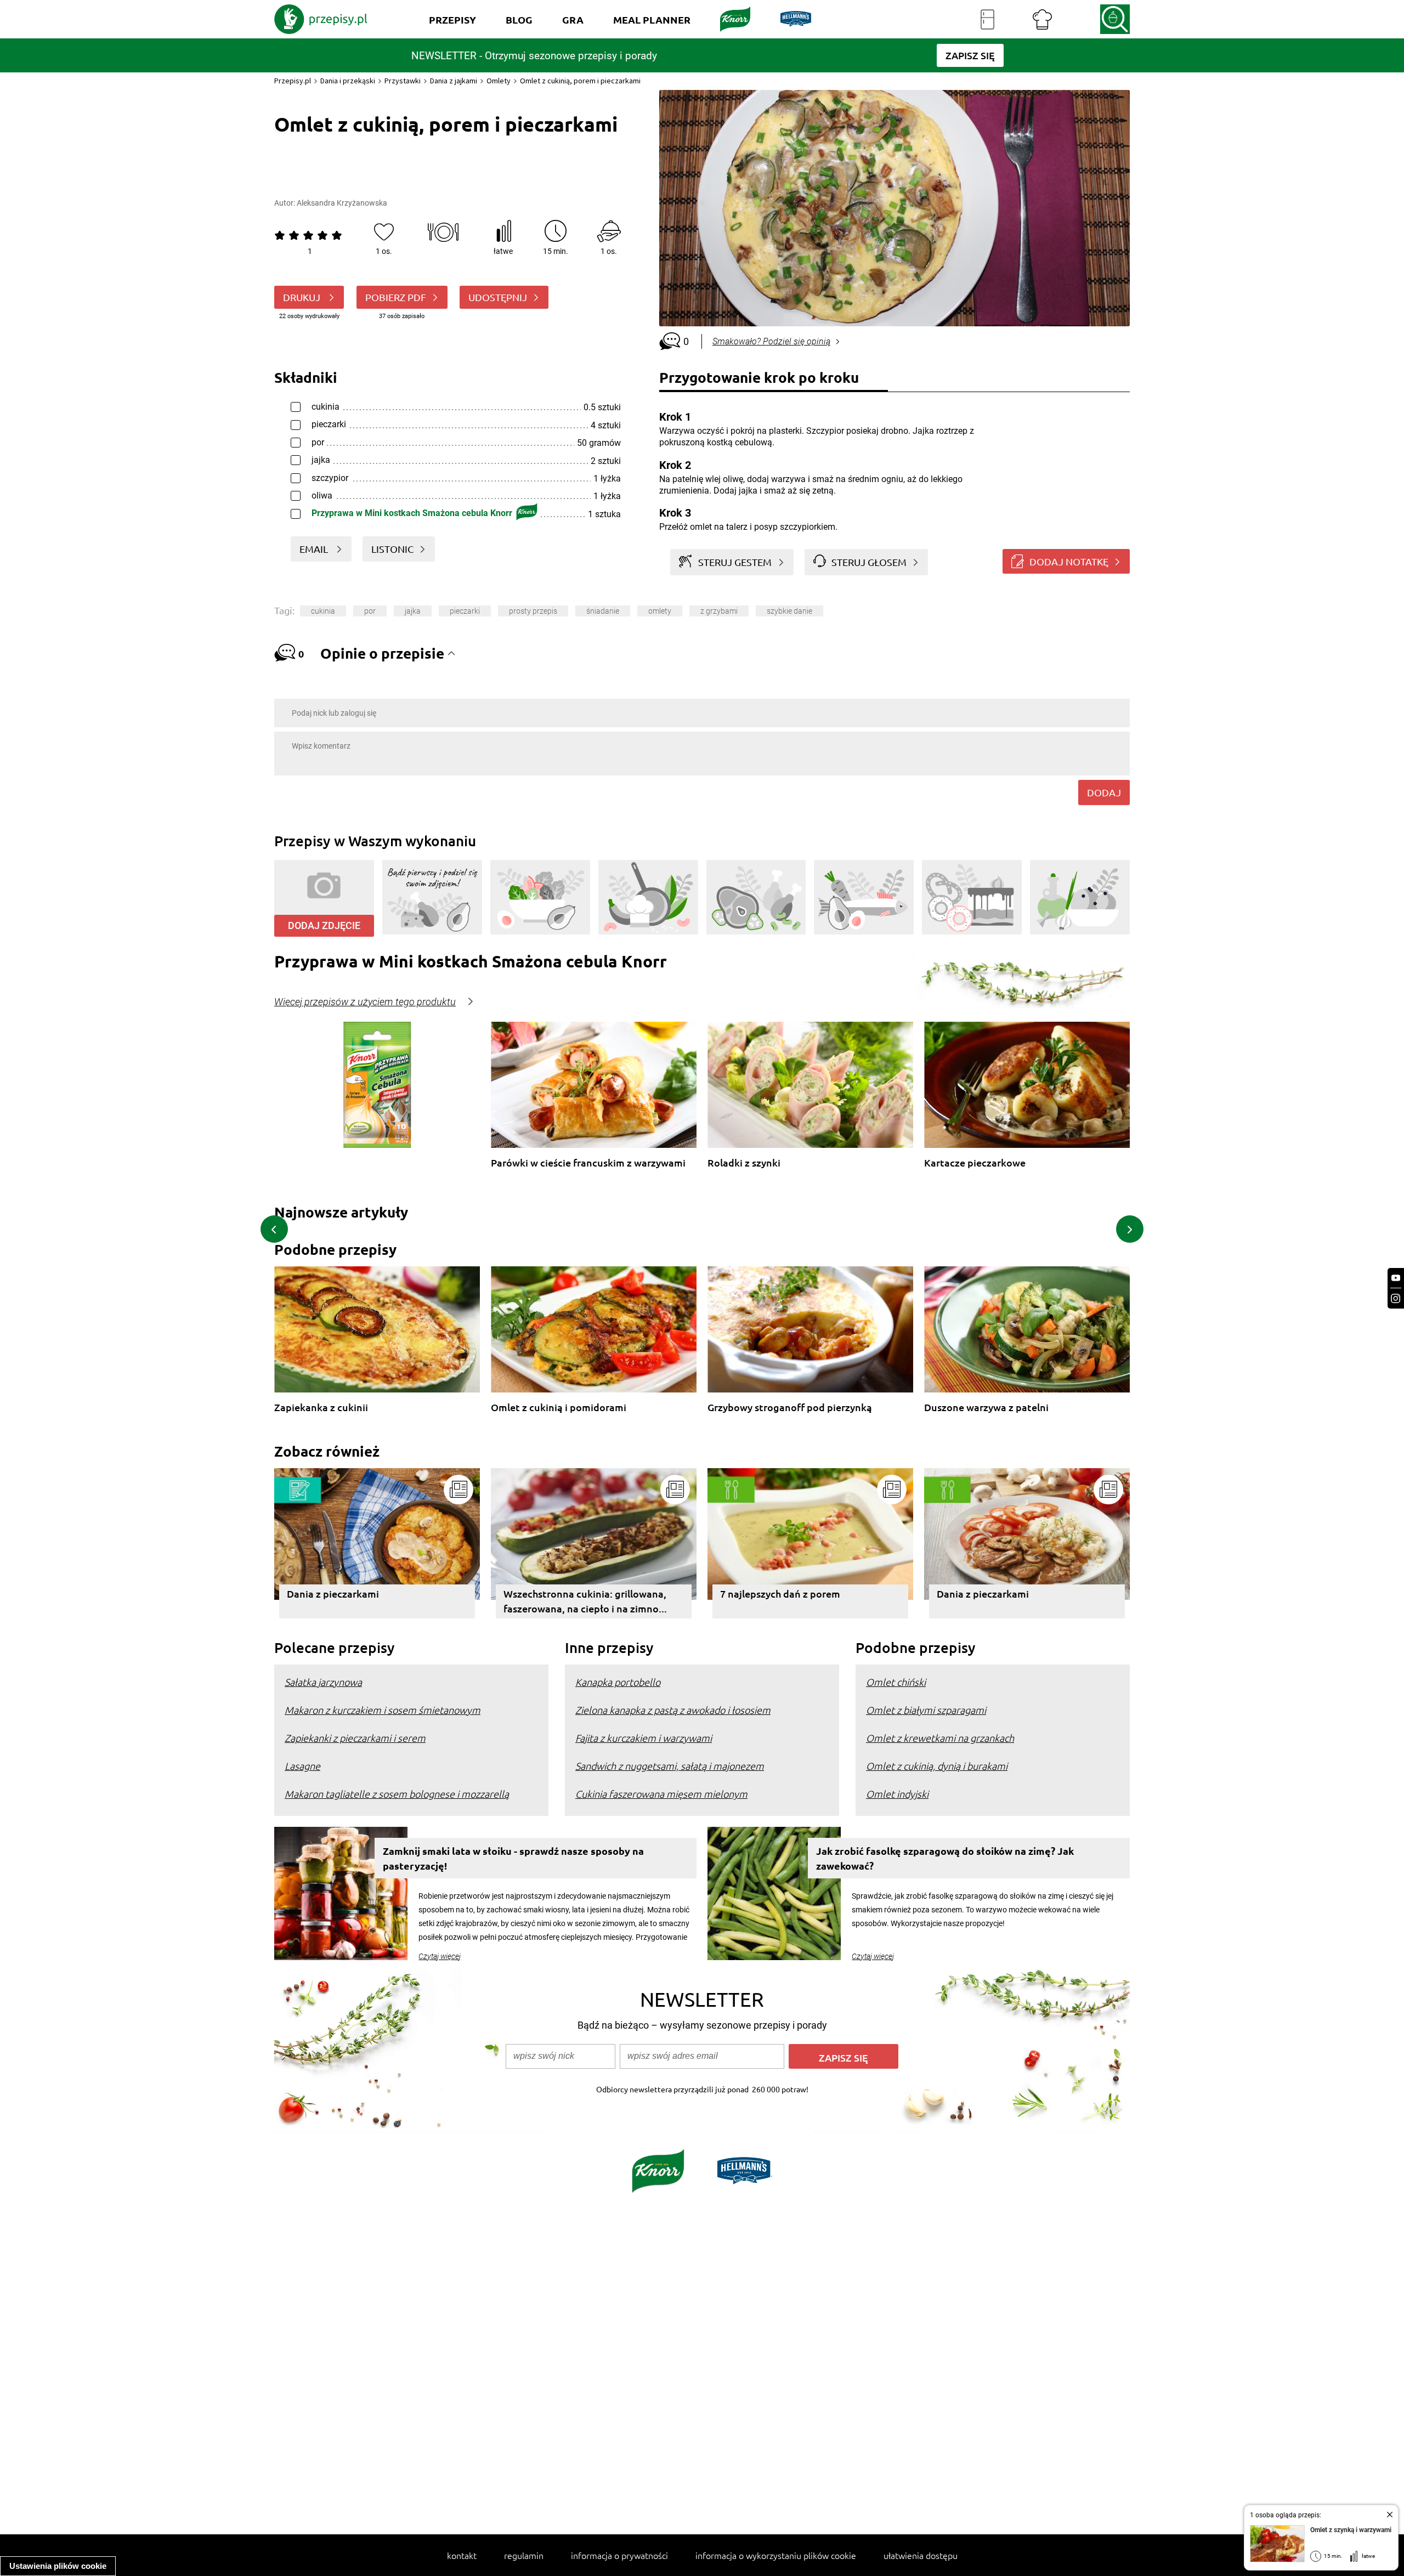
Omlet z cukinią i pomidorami (559, 1408)
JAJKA (413, 611)
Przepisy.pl (293, 81)
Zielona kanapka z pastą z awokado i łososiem (673, 1710)
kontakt (462, 2555)
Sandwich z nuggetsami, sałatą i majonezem (670, 1766)
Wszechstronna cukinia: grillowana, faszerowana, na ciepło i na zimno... (585, 1601)
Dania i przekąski (348, 81)
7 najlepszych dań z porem (780, 1593)
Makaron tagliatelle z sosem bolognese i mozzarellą (397, 1794)
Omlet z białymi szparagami (926, 1710)
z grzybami (719, 611)
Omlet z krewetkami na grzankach (940, 1738)
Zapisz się (843, 2057)
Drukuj (303, 297)
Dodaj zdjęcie (324, 925)
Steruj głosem (869, 562)
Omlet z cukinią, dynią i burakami (937, 1766)
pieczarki (465, 611)
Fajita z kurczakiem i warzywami (644, 1738)
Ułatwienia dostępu (921, 2555)
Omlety (499, 81)
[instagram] (1396, 1298)
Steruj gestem (735, 562)
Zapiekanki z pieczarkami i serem (355, 1738)
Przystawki (403, 81)
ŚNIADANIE (603, 611)
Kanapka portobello (618, 1682)
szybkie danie (789, 611)
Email (315, 549)
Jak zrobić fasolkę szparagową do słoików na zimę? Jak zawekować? (945, 1858)
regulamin (524, 2555)
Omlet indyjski (897, 1794)
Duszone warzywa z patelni (986, 1408)
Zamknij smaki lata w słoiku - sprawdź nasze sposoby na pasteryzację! (513, 1858)
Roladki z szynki (744, 1163)
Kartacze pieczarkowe (975, 1163)
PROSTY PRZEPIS (533, 611)
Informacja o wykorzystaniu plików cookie (776, 2555)
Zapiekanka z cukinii (321, 1408)
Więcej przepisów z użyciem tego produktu (365, 1002)
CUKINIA (323, 611)
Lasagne (302, 1766)
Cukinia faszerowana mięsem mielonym (661, 1794)
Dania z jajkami (454, 81)
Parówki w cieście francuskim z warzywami (588, 1163)
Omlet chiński (896, 1682)
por (370, 611)
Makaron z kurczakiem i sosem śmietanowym (383, 1710)
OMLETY (660, 611)
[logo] (321, 19)
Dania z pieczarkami (333, 1593)
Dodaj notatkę (1069, 561)
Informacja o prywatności (619, 2555)
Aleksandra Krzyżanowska (342, 203)
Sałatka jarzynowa (323, 1682)
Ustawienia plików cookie (58, 2566)
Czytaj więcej (440, 1956)
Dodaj (1104, 792)
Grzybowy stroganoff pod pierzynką (790, 1408)
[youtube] (1396, 1278)
